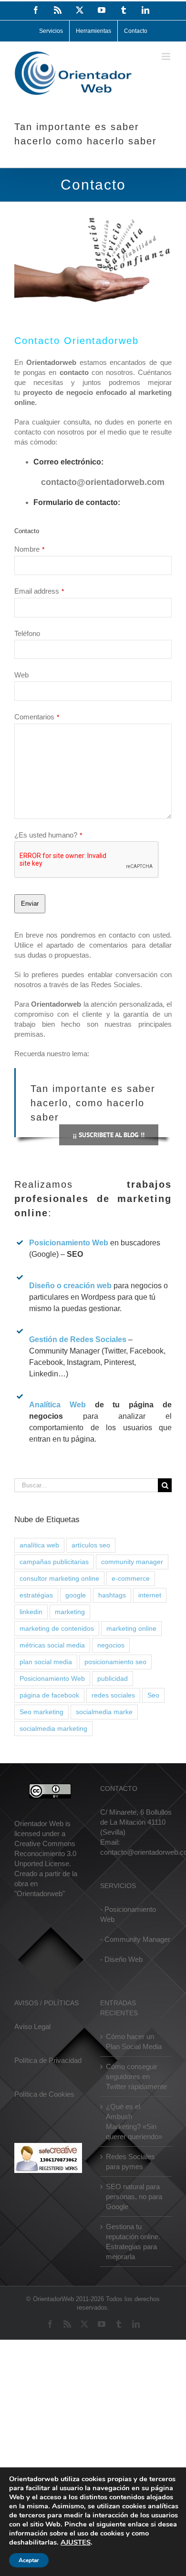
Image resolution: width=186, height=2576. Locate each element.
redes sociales (113, 1695)
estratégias (36, 1595)
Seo (153, 1695)
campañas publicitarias (54, 1562)
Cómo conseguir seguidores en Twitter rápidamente (136, 2076)
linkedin (31, 1612)
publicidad (113, 1679)
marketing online (131, 1629)
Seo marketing (41, 1712)
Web (21, 675)
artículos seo (91, 1545)
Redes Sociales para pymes (130, 2162)
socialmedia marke (104, 1712)
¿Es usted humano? (48, 835)
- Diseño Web (121, 1959)
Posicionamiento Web (69, 1243)
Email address (39, 591)
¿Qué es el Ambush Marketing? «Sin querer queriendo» (134, 2121)
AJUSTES (76, 2542)
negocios (111, 1645)
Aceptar (29, 2560)
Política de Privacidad (48, 2060)
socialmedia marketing (53, 1729)
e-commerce (131, 1579)
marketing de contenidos (57, 1629)
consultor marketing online (59, 1579)
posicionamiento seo (115, 1662)
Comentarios (37, 717)
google (76, 1595)
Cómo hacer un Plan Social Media (134, 2041)
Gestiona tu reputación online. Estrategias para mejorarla (133, 2242)
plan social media (46, 1662)
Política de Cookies (44, 2094)
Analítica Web (62, 1405)
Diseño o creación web (70, 1286)
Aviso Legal (32, 2026)
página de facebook (49, 1695)
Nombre (29, 549)
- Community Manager (135, 1939)
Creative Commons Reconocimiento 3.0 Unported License (45, 1854)
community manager (132, 1562)
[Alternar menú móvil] (167, 56)
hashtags (112, 1595)
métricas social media (52, 1645)
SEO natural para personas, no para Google (134, 2197)
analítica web (39, 1545)
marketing (70, 1612)
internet (150, 1595)
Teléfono (27, 633)
